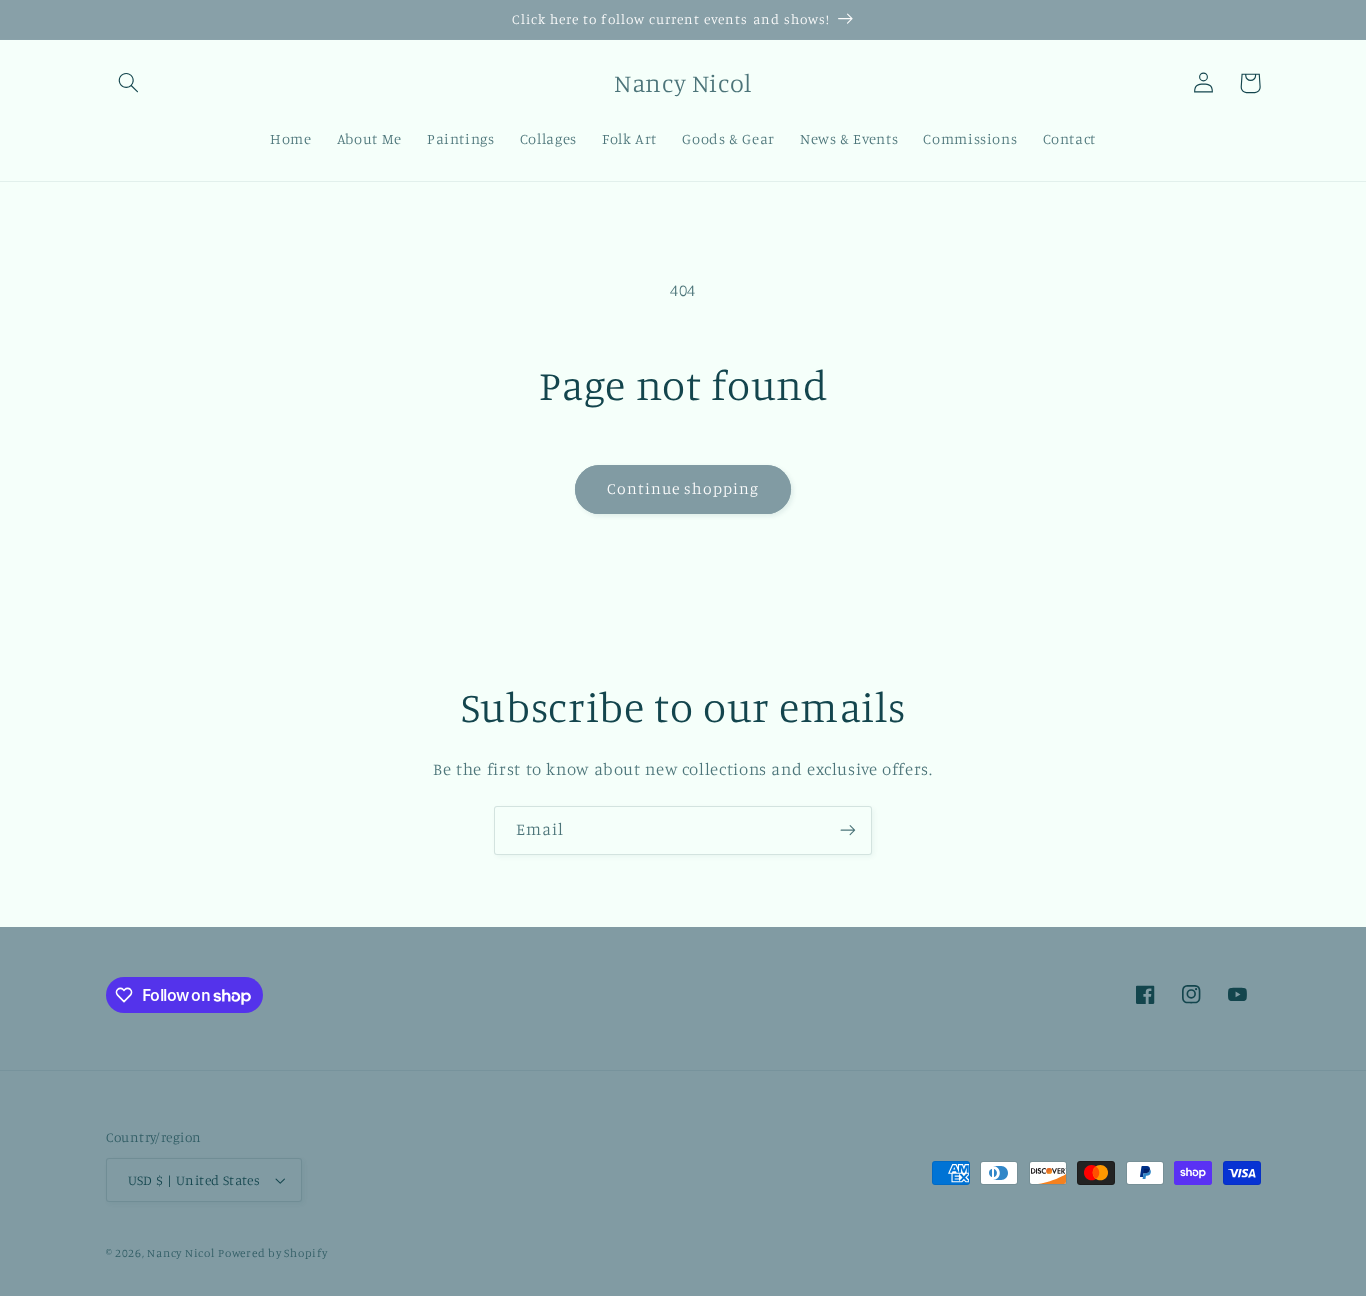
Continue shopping (683, 488)
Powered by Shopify (272, 1253)
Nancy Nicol (180, 1253)
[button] (129, 83)
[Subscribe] (848, 830)
